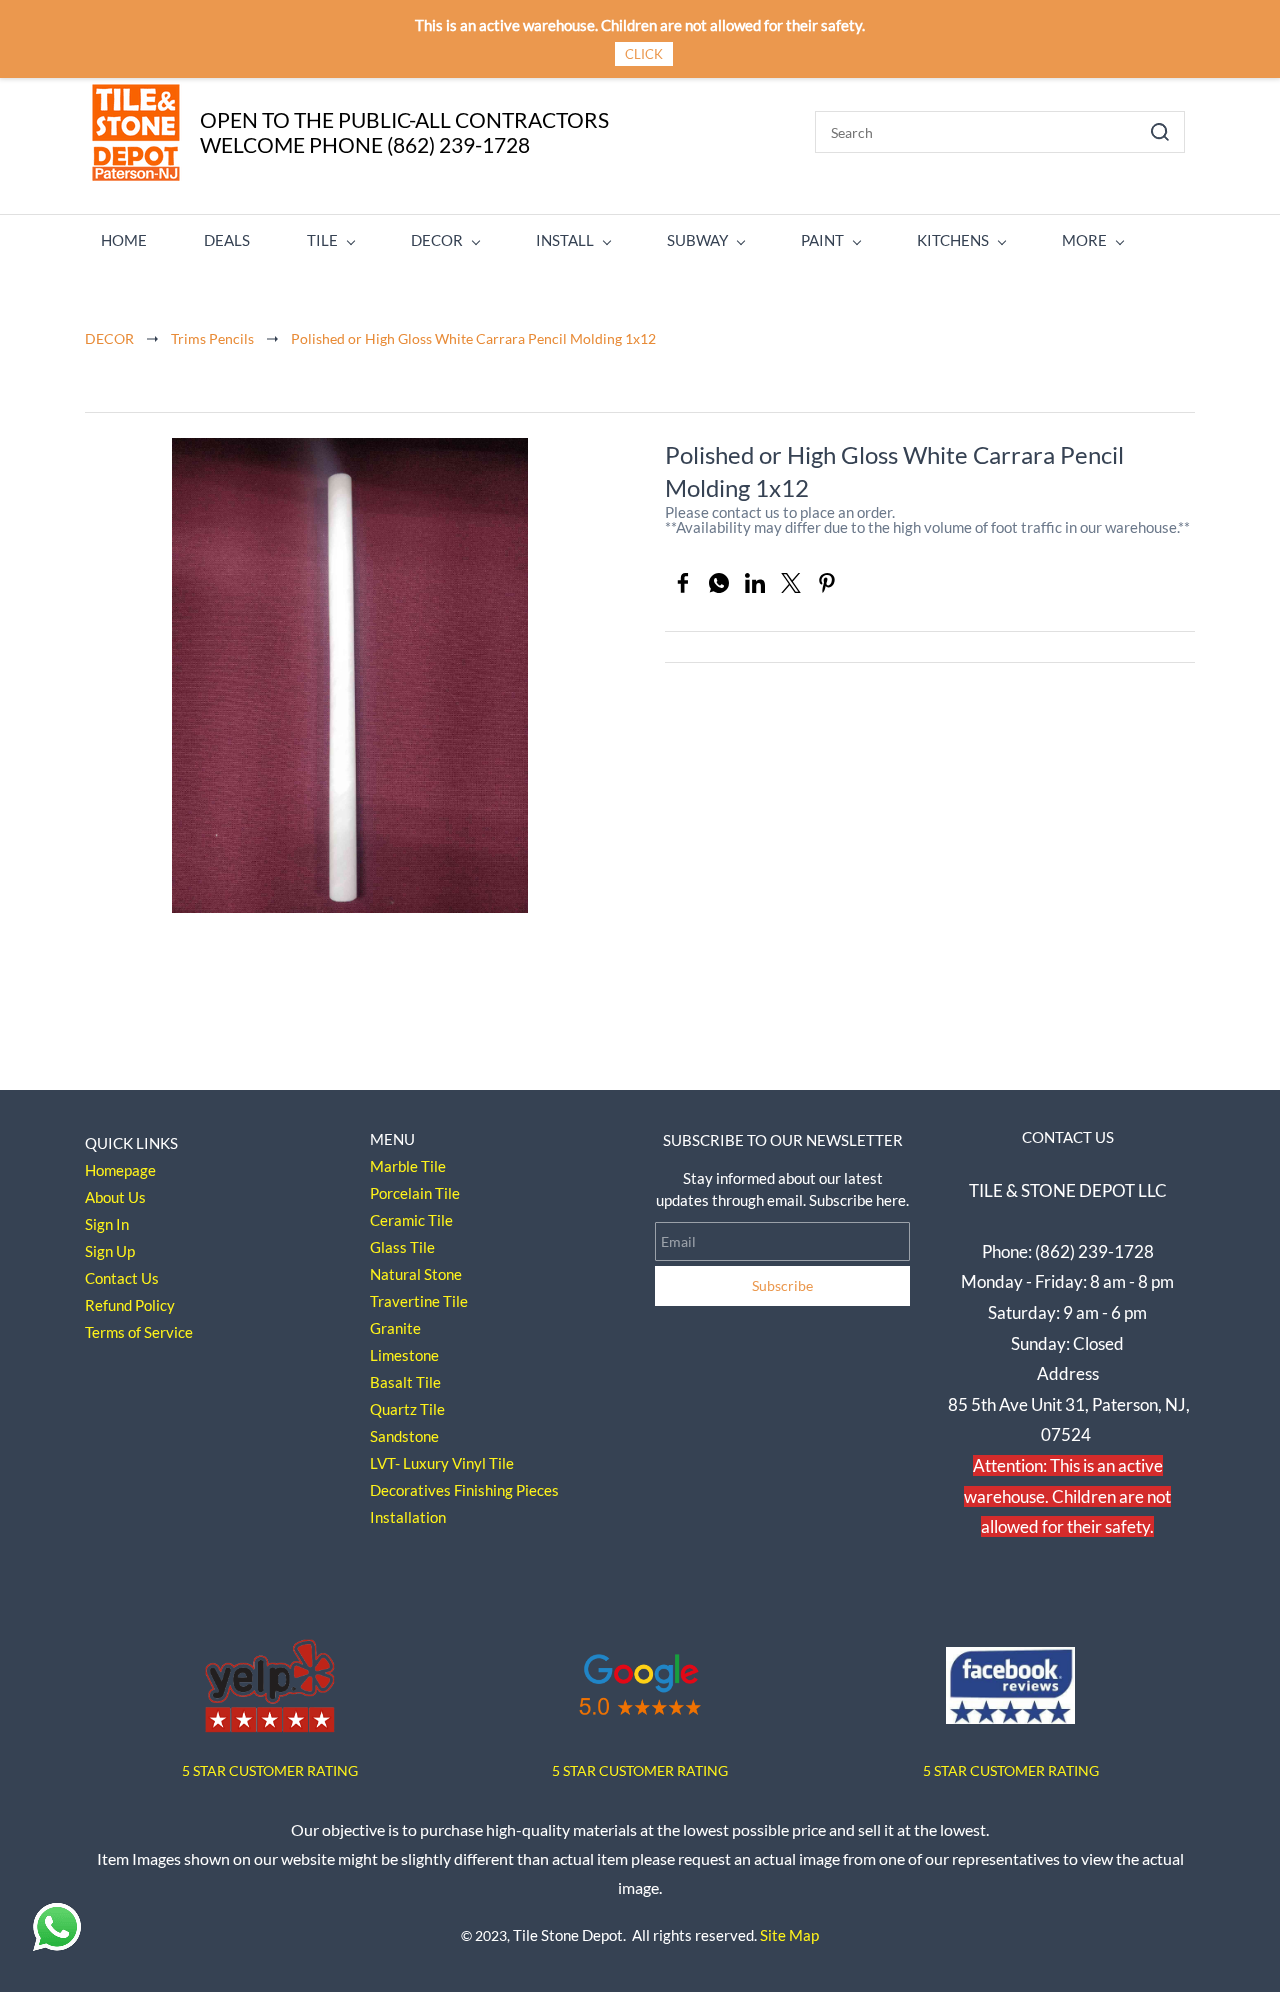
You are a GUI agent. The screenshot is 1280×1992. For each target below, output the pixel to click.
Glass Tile (402, 1247)
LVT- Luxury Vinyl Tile (442, 1463)
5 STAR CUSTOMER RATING (640, 1770)
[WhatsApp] (719, 583)
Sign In (107, 1224)
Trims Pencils (212, 338)
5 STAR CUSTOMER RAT (257, 1770)
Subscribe (782, 1285)
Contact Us (122, 1278)
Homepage (120, 1170)
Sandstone (404, 1436)
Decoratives (410, 1490)
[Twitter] (791, 583)
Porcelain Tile (415, 1193)
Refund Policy (130, 1305)
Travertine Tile (419, 1301)
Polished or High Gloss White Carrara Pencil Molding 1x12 (473, 338)
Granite (395, 1328)
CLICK (644, 54)
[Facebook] (683, 583)
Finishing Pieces (506, 1490)
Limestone (404, 1355)
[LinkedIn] (755, 583)
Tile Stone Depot (568, 1935)
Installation (408, 1517)
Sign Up (110, 1251)
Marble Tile (408, 1166)
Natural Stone (416, 1274)
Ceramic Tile (411, 1220)
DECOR (109, 338)
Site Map (789, 1935)
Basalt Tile (405, 1382)
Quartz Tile (407, 1409)
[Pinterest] (827, 583)
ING (345, 1770)
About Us (115, 1197)
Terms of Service (139, 1332)
